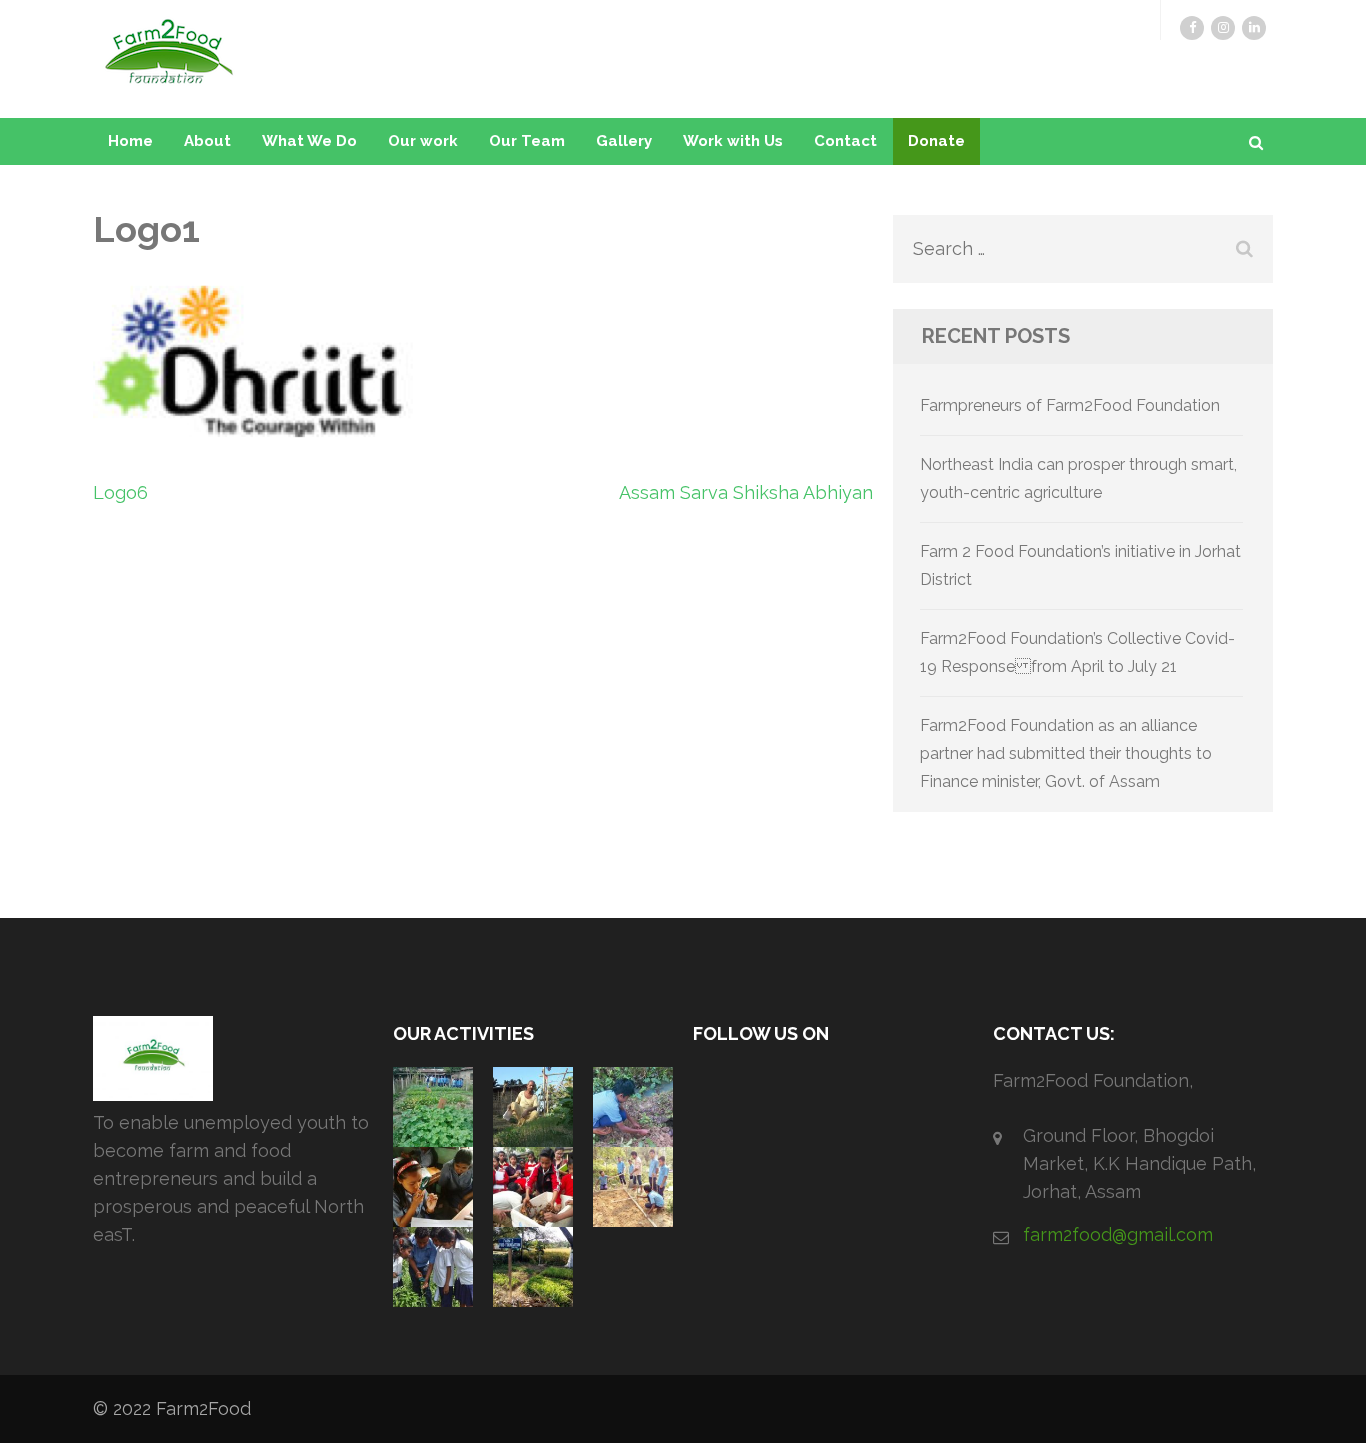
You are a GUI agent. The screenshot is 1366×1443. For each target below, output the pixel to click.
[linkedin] (1254, 28)
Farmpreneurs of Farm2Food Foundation (1070, 405)
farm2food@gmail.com (1118, 1234)
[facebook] (1192, 28)
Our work (423, 141)
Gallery (624, 141)
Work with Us (733, 141)
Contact (845, 141)
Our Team (527, 141)
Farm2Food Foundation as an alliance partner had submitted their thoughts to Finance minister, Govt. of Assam (1066, 753)
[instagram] (1223, 28)
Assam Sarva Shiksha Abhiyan (746, 492)
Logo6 (120, 492)
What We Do (309, 141)
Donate (936, 141)
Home (130, 141)
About (207, 141)
